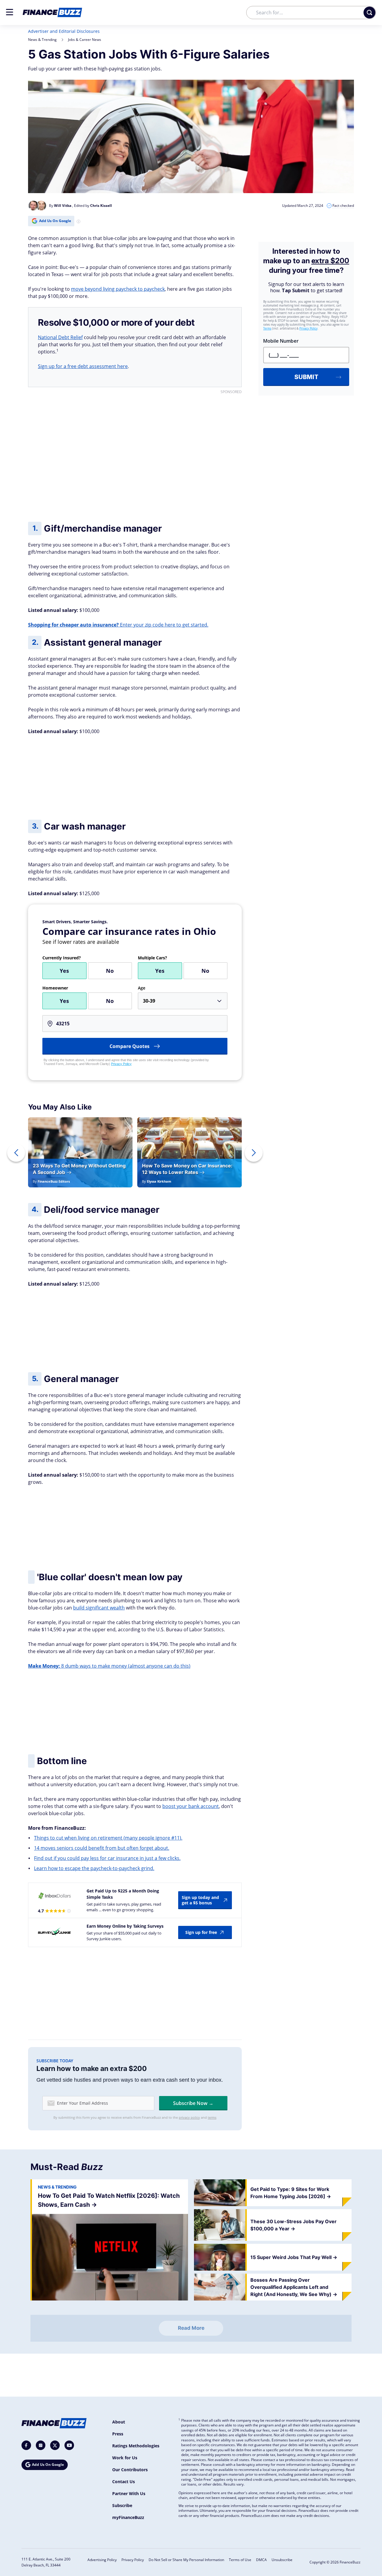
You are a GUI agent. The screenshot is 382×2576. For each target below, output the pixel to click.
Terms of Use (240, 2560)
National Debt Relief (60, 337)
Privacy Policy (121, 1064)
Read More (191, 2328)
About (119, 2422)
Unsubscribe (282, 2560)
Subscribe (122, 2505)
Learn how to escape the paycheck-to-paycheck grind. (94, 1868)
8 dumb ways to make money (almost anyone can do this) (109, 1666)
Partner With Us (129, 2493)
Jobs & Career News (85, 40)
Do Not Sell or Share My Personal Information (186, 2560)
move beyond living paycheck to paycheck (118, 289)
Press (118, 2434)
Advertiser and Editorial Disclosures (64, 31)
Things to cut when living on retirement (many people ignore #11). (108, 1838)
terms (212, 2117)
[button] (10, 12)
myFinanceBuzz (128, 2517)
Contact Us (124, 2482)
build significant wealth (99, 1608)
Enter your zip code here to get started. (118, 625)
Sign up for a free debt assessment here (83, 366)
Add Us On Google (55, 221)
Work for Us (125, 2458)
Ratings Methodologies (136, 2446)
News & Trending (42, 40)
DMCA (261, 2560)
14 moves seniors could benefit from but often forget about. (102, 1848)
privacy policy (189, 2117)
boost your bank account (191, 1806)
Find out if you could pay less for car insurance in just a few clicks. (107, 1858)
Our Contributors (130, 2470)
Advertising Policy (102, 2560)
